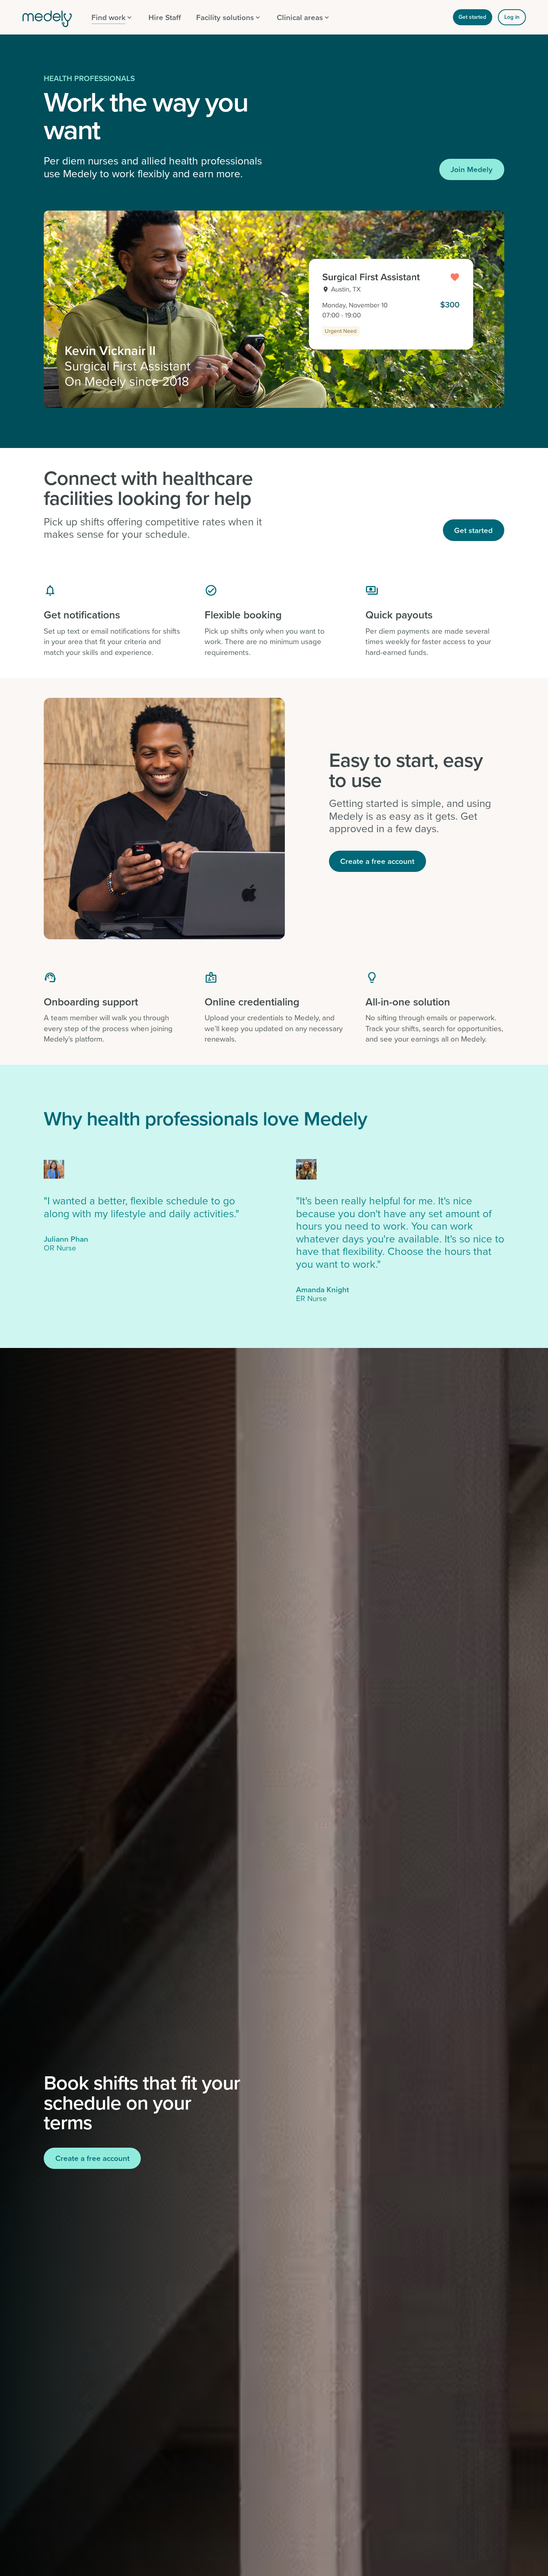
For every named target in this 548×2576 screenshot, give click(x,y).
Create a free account (377, 861)
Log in (512, 17)
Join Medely (472, 169)
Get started (472, 17)
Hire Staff (165, 17)
